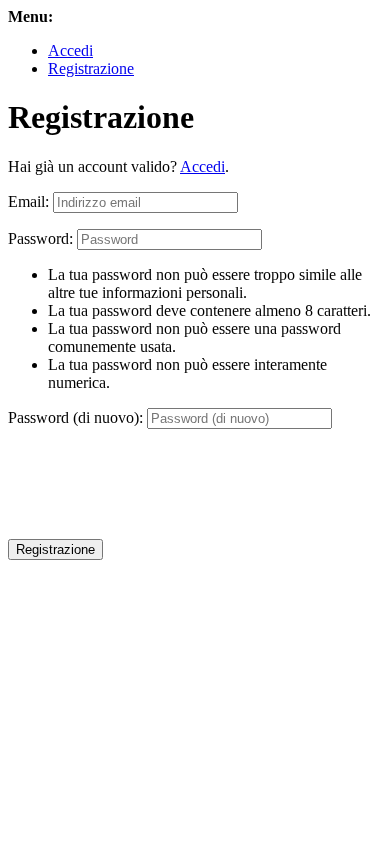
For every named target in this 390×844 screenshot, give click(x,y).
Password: (40, 238)
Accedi (70, 50)
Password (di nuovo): (75, 417)
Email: (28, 201)
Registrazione (91, 68)
